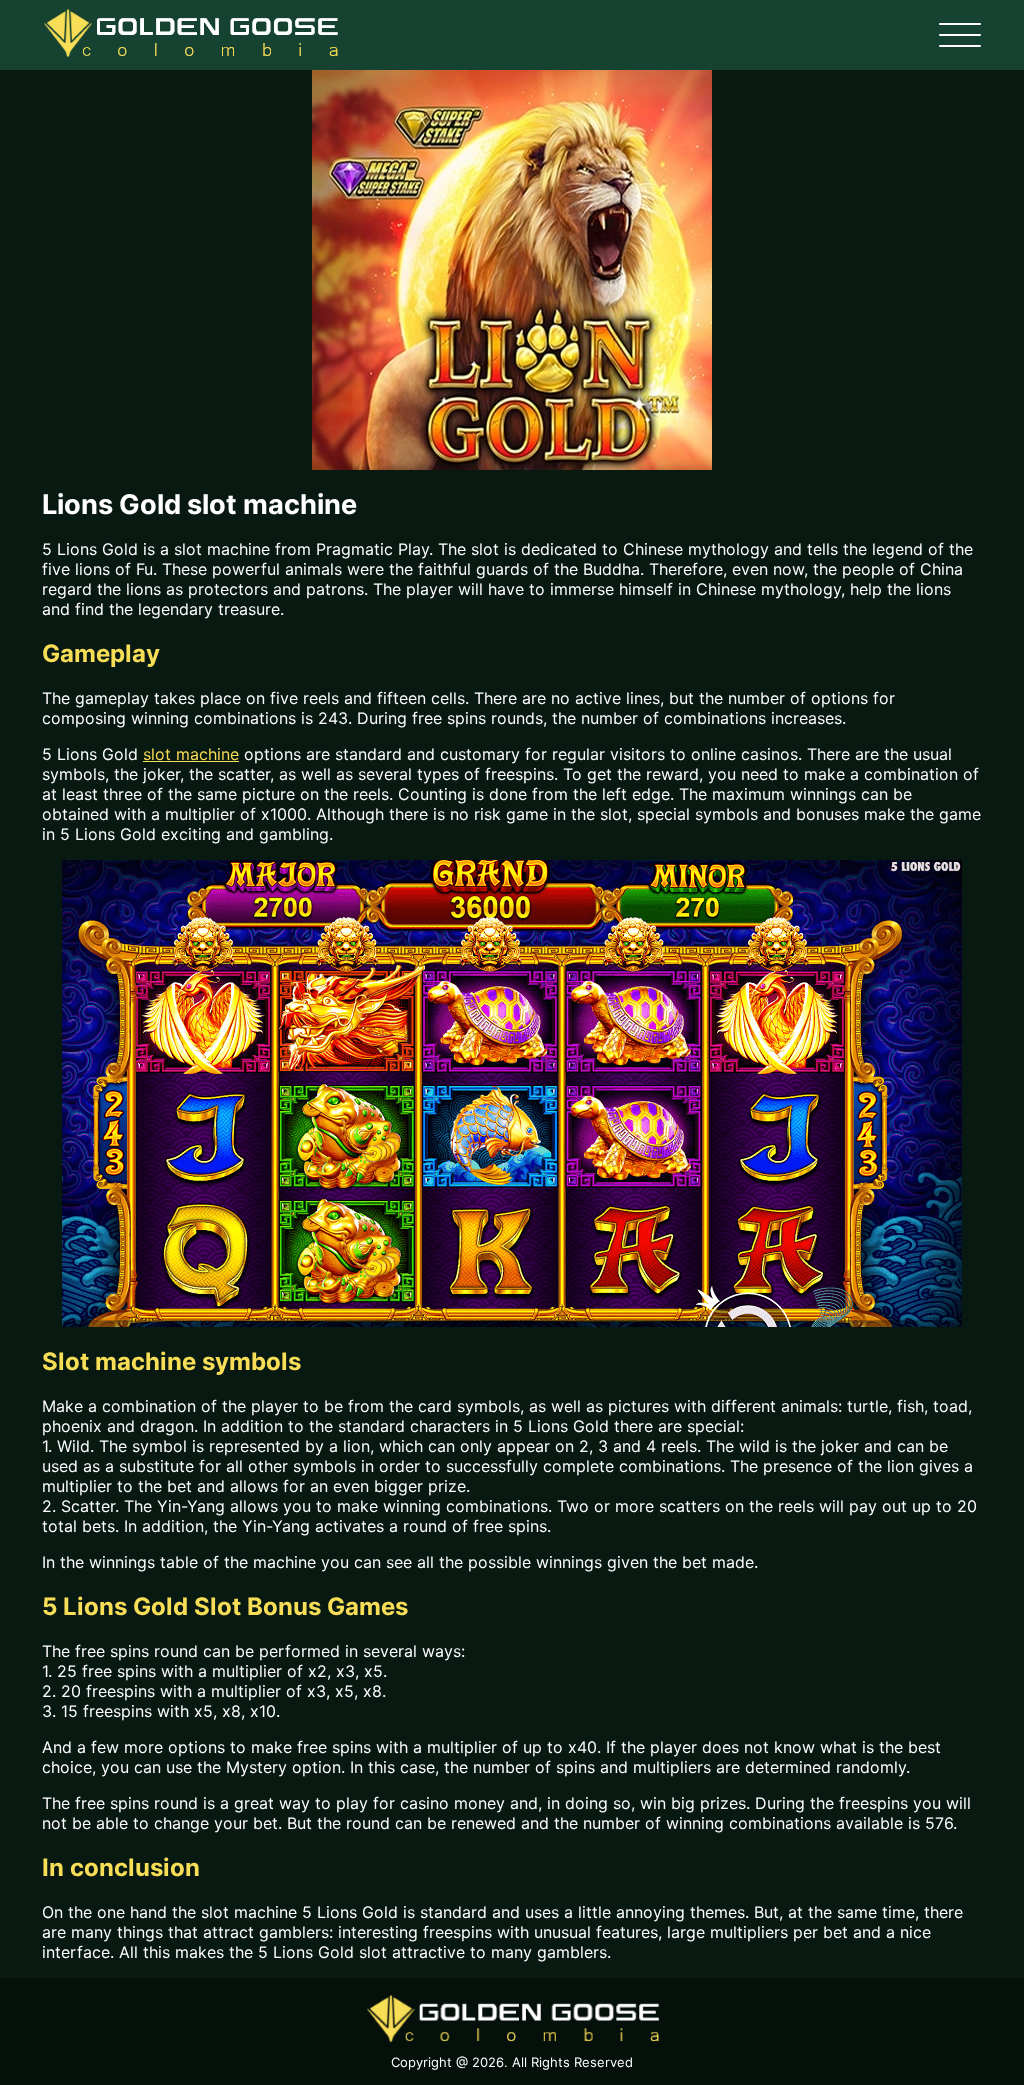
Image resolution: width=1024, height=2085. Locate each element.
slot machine (191, 754)
